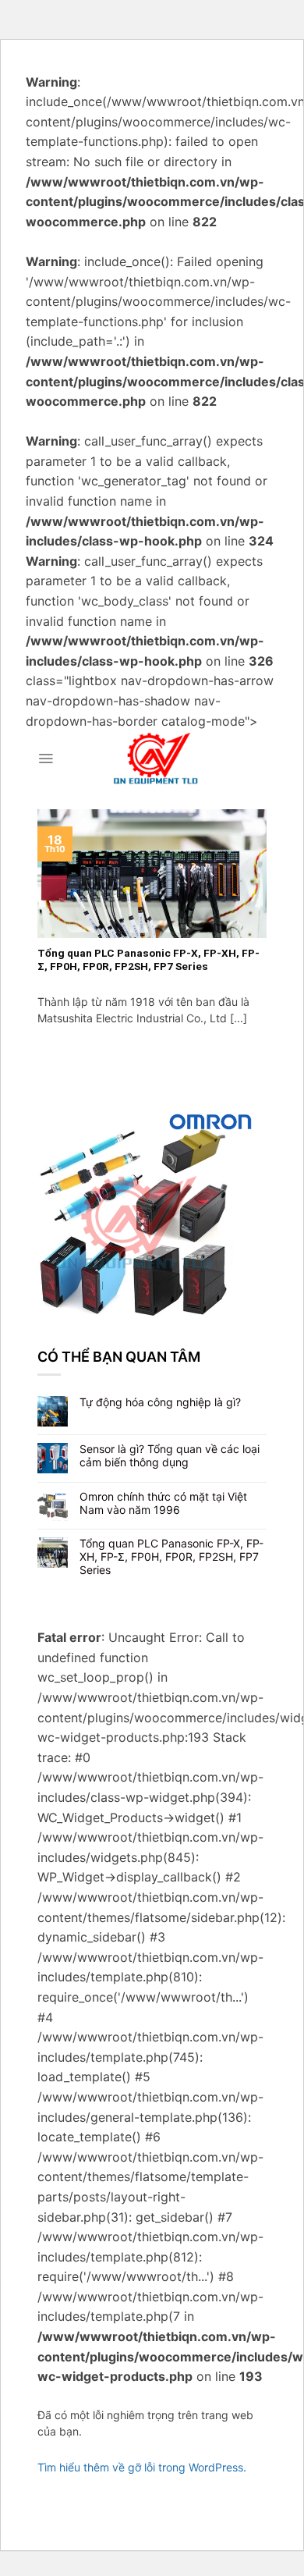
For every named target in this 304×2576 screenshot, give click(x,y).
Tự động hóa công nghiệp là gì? (160, 1402)
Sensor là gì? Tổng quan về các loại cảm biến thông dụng (170, 1456)
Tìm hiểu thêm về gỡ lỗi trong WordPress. (142, 2467)
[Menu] (46, 759)
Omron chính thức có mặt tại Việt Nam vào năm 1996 (163, 1503)
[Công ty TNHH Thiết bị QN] (156, 759)
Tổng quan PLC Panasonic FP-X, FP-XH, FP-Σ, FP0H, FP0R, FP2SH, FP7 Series (171, 1557)
